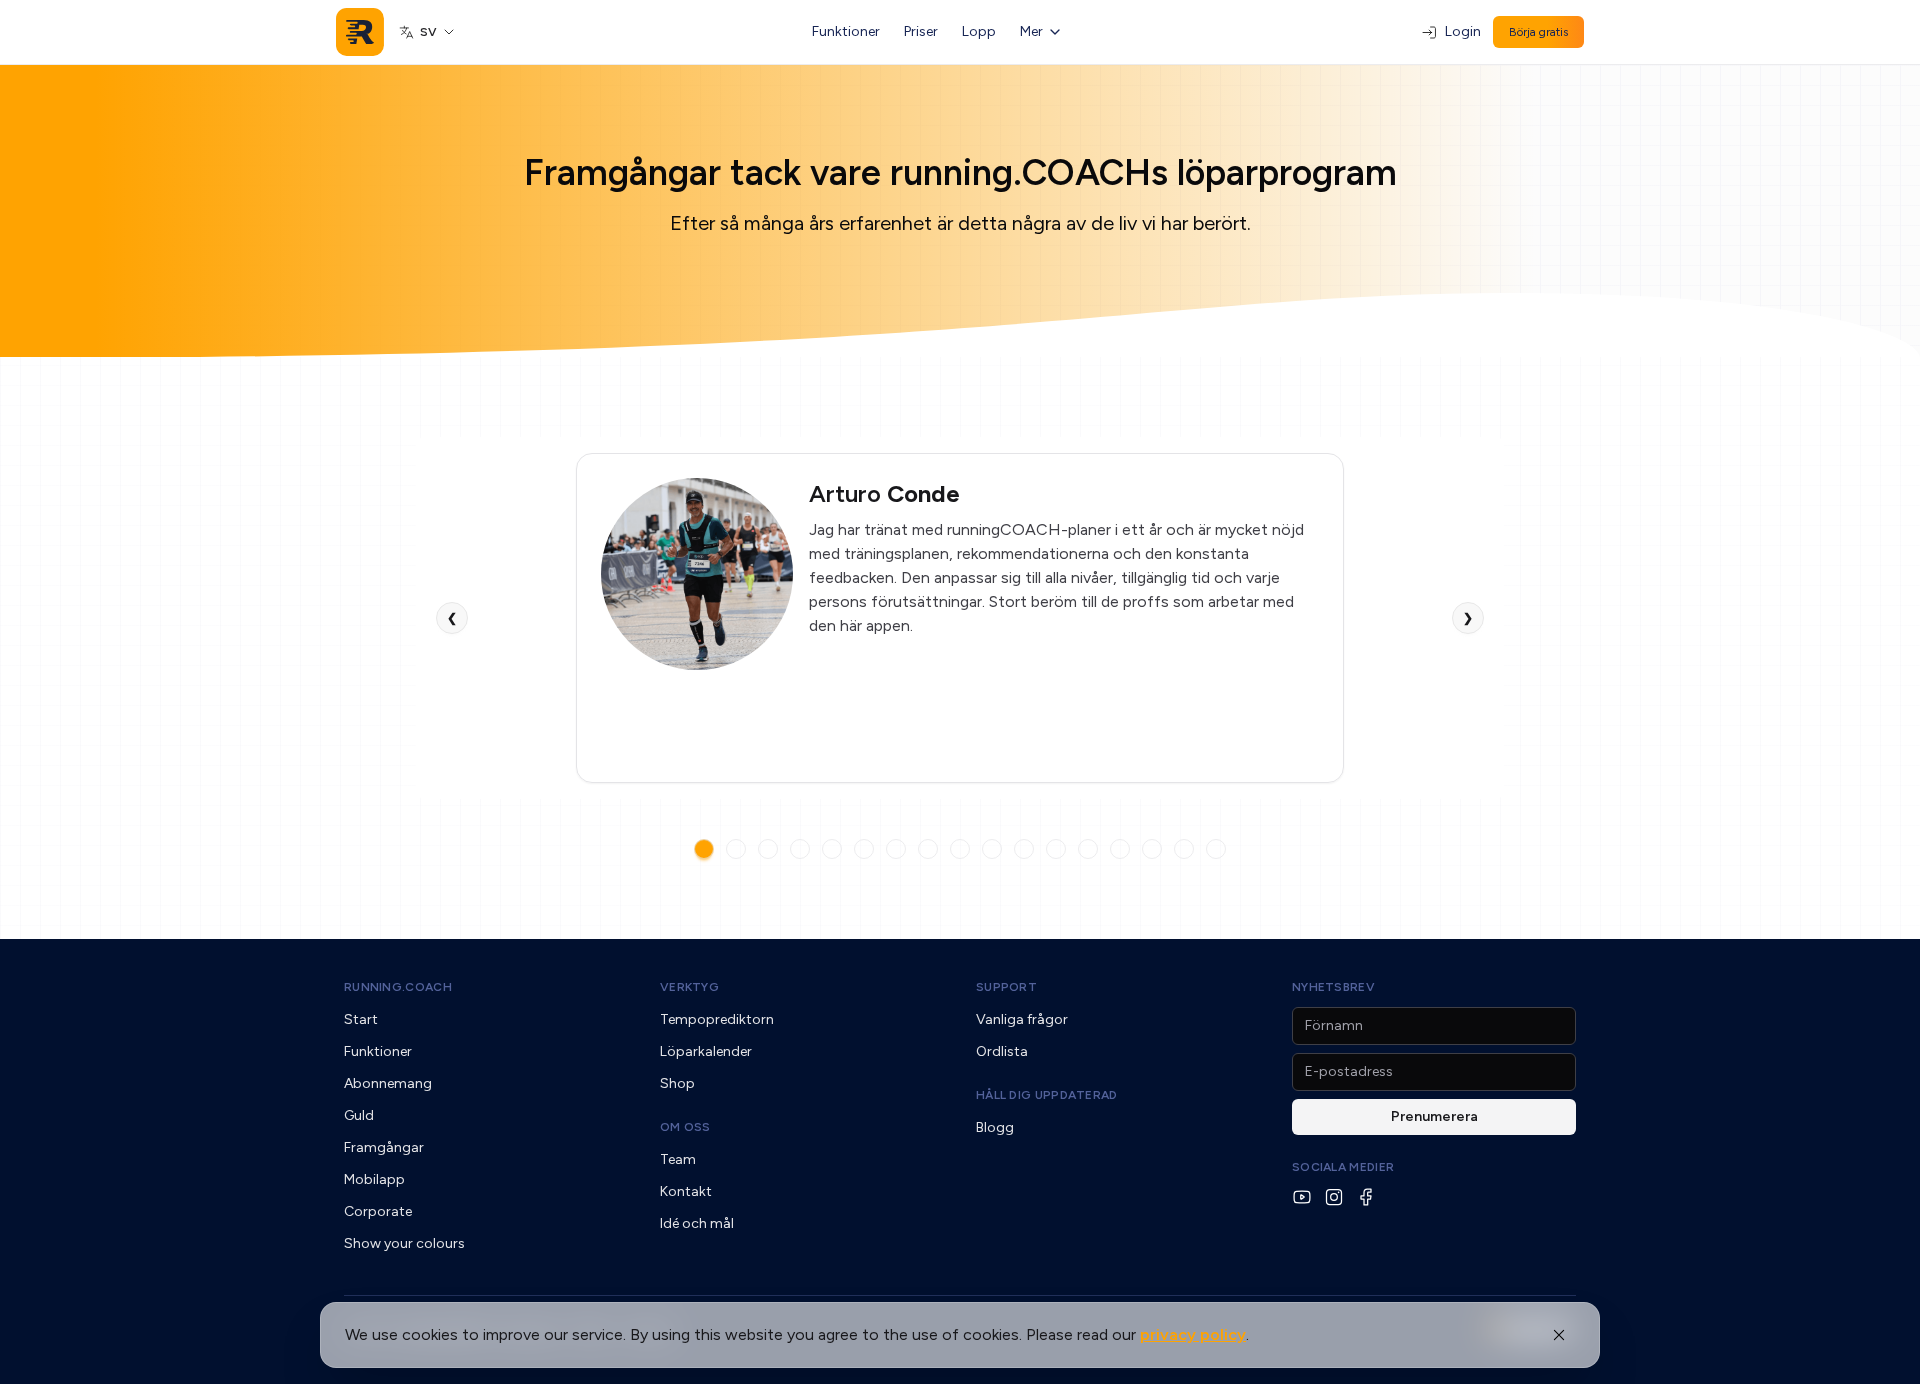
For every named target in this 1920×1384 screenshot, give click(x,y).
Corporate (378, 1211)
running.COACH (398, 987)
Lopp (979, 31)
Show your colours (404, 1243)
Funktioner (846, 31)
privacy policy (1193, 1334)
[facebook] (1366, 1197)
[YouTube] (1302, 1197)
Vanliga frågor (1022, 1019)
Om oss (685, 1127)
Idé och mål (697, 1223)
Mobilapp (374, 1179)
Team (678, 1159)
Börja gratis (1538, 32)
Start (361, 1019)
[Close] (1559, 1335)
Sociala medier (1343, 1167)
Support (1006, 987)
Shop (677, 1083)
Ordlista (1002, 1051)
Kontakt (686, 1191)
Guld (359, 1115)
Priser (921, 31)
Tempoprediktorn (717, 1019)
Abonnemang (388, 1083)
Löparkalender (706, 1051)
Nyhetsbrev (1333, 987)
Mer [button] (1031, 31)
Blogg (995, 1127)
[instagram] (1334, 1197)
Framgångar (384, 1147)
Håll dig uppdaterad (1047, 1095)
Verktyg (689, 987)
